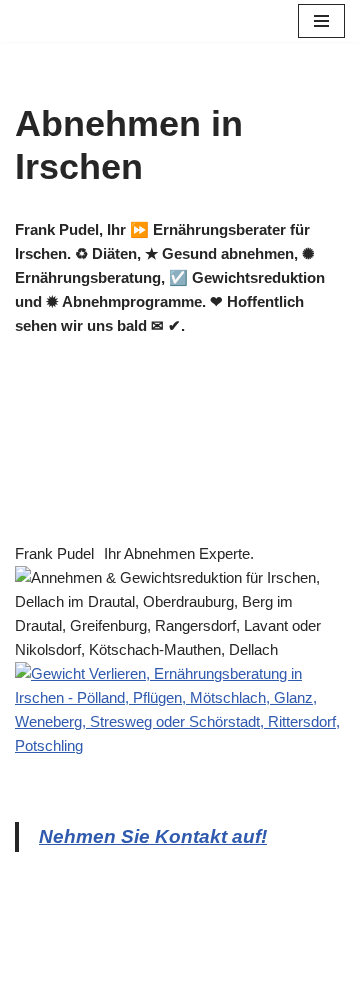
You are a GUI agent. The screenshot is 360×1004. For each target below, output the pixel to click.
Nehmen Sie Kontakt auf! (153, 836)
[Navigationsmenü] (321, 21)
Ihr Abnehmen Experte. (179, 553)
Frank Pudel (54, 553)
